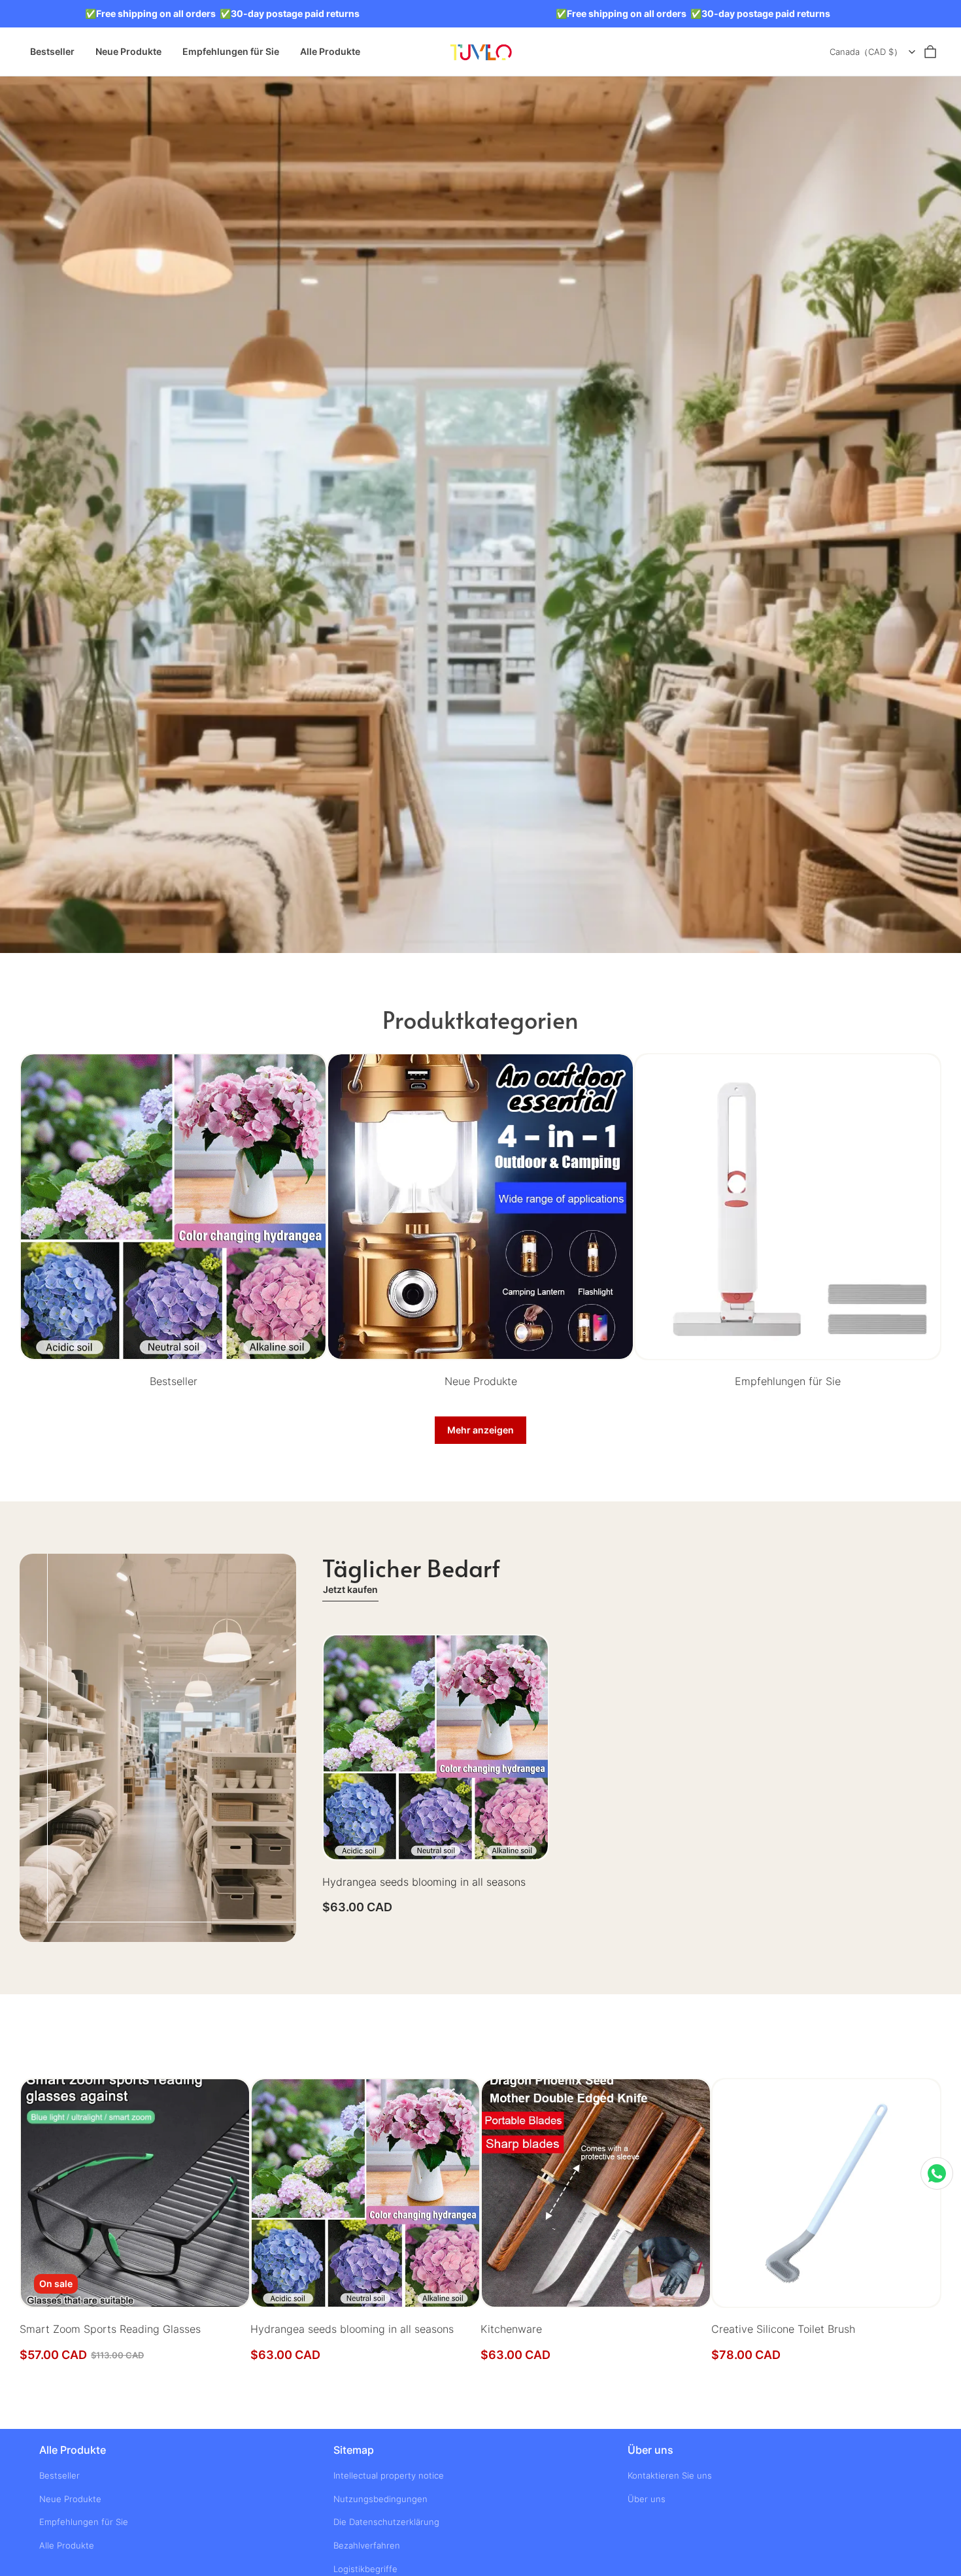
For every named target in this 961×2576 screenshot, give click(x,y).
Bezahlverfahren (367, 2545)
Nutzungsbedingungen (380, 2499)
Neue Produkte (128, 51)
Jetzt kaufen (350, 1589)
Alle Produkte (330, 51)
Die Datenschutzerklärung (386, 2522)
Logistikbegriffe (365, 2569)
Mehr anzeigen (480, 1430)
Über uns (647, 2499)
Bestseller (52, 51)
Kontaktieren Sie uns (670, 2475)
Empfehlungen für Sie (231, 51)
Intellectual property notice (389, 2475)
